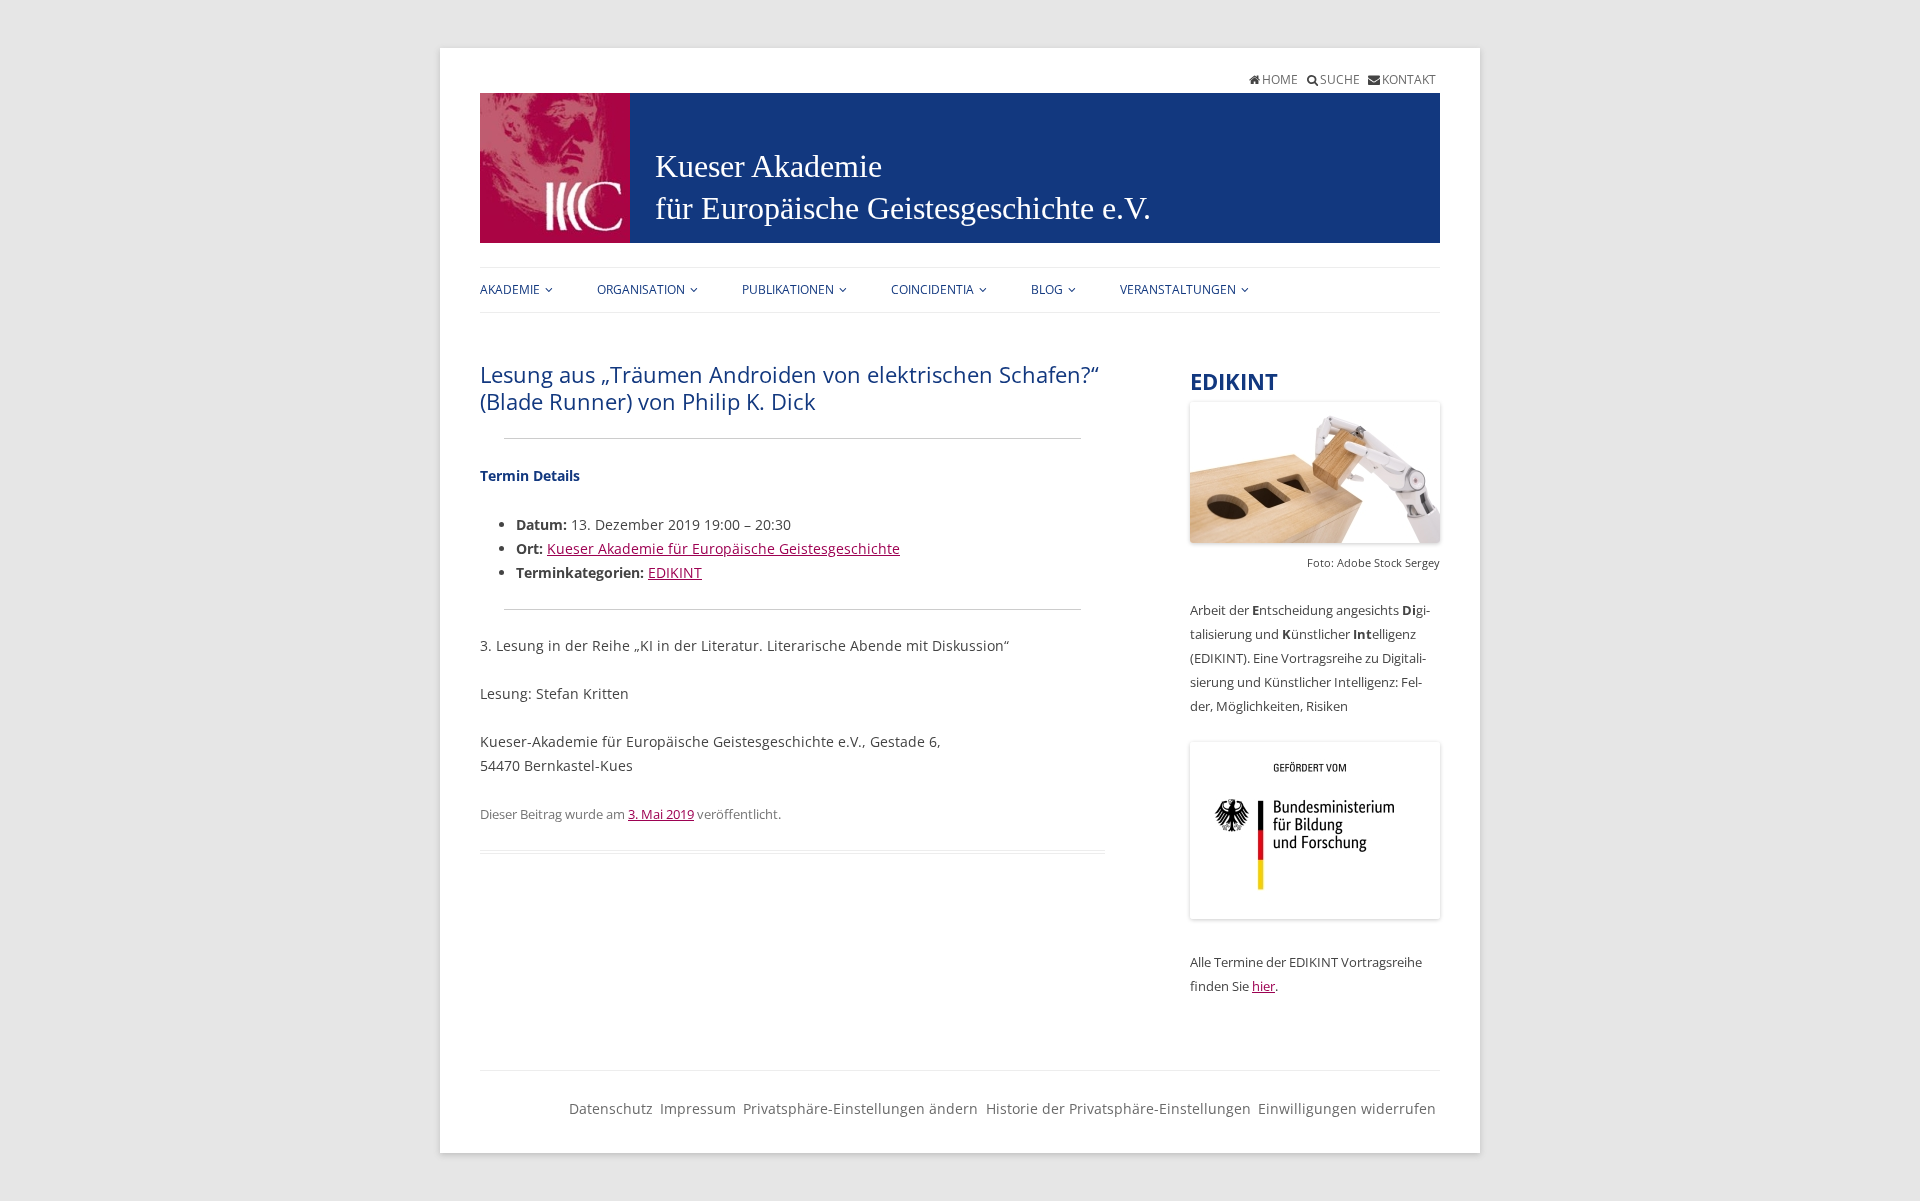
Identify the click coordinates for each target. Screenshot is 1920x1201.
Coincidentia (932, 289)
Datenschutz (611, 1108)
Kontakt (1409, 79)
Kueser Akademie (768, 166)
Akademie (510, 289)
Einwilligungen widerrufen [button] (1347, 1108)
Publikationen (788, 289)
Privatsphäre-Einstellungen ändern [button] (860, 1108)
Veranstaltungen (1178, 289)
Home (1280, 79)
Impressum (698, 1108)
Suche (1340, 79)
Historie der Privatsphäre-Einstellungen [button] (1118, 1108)
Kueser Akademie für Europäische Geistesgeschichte (723, 548)
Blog (1047, 289)
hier (1263, 986)
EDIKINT (675, 572)
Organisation (641, 289)
